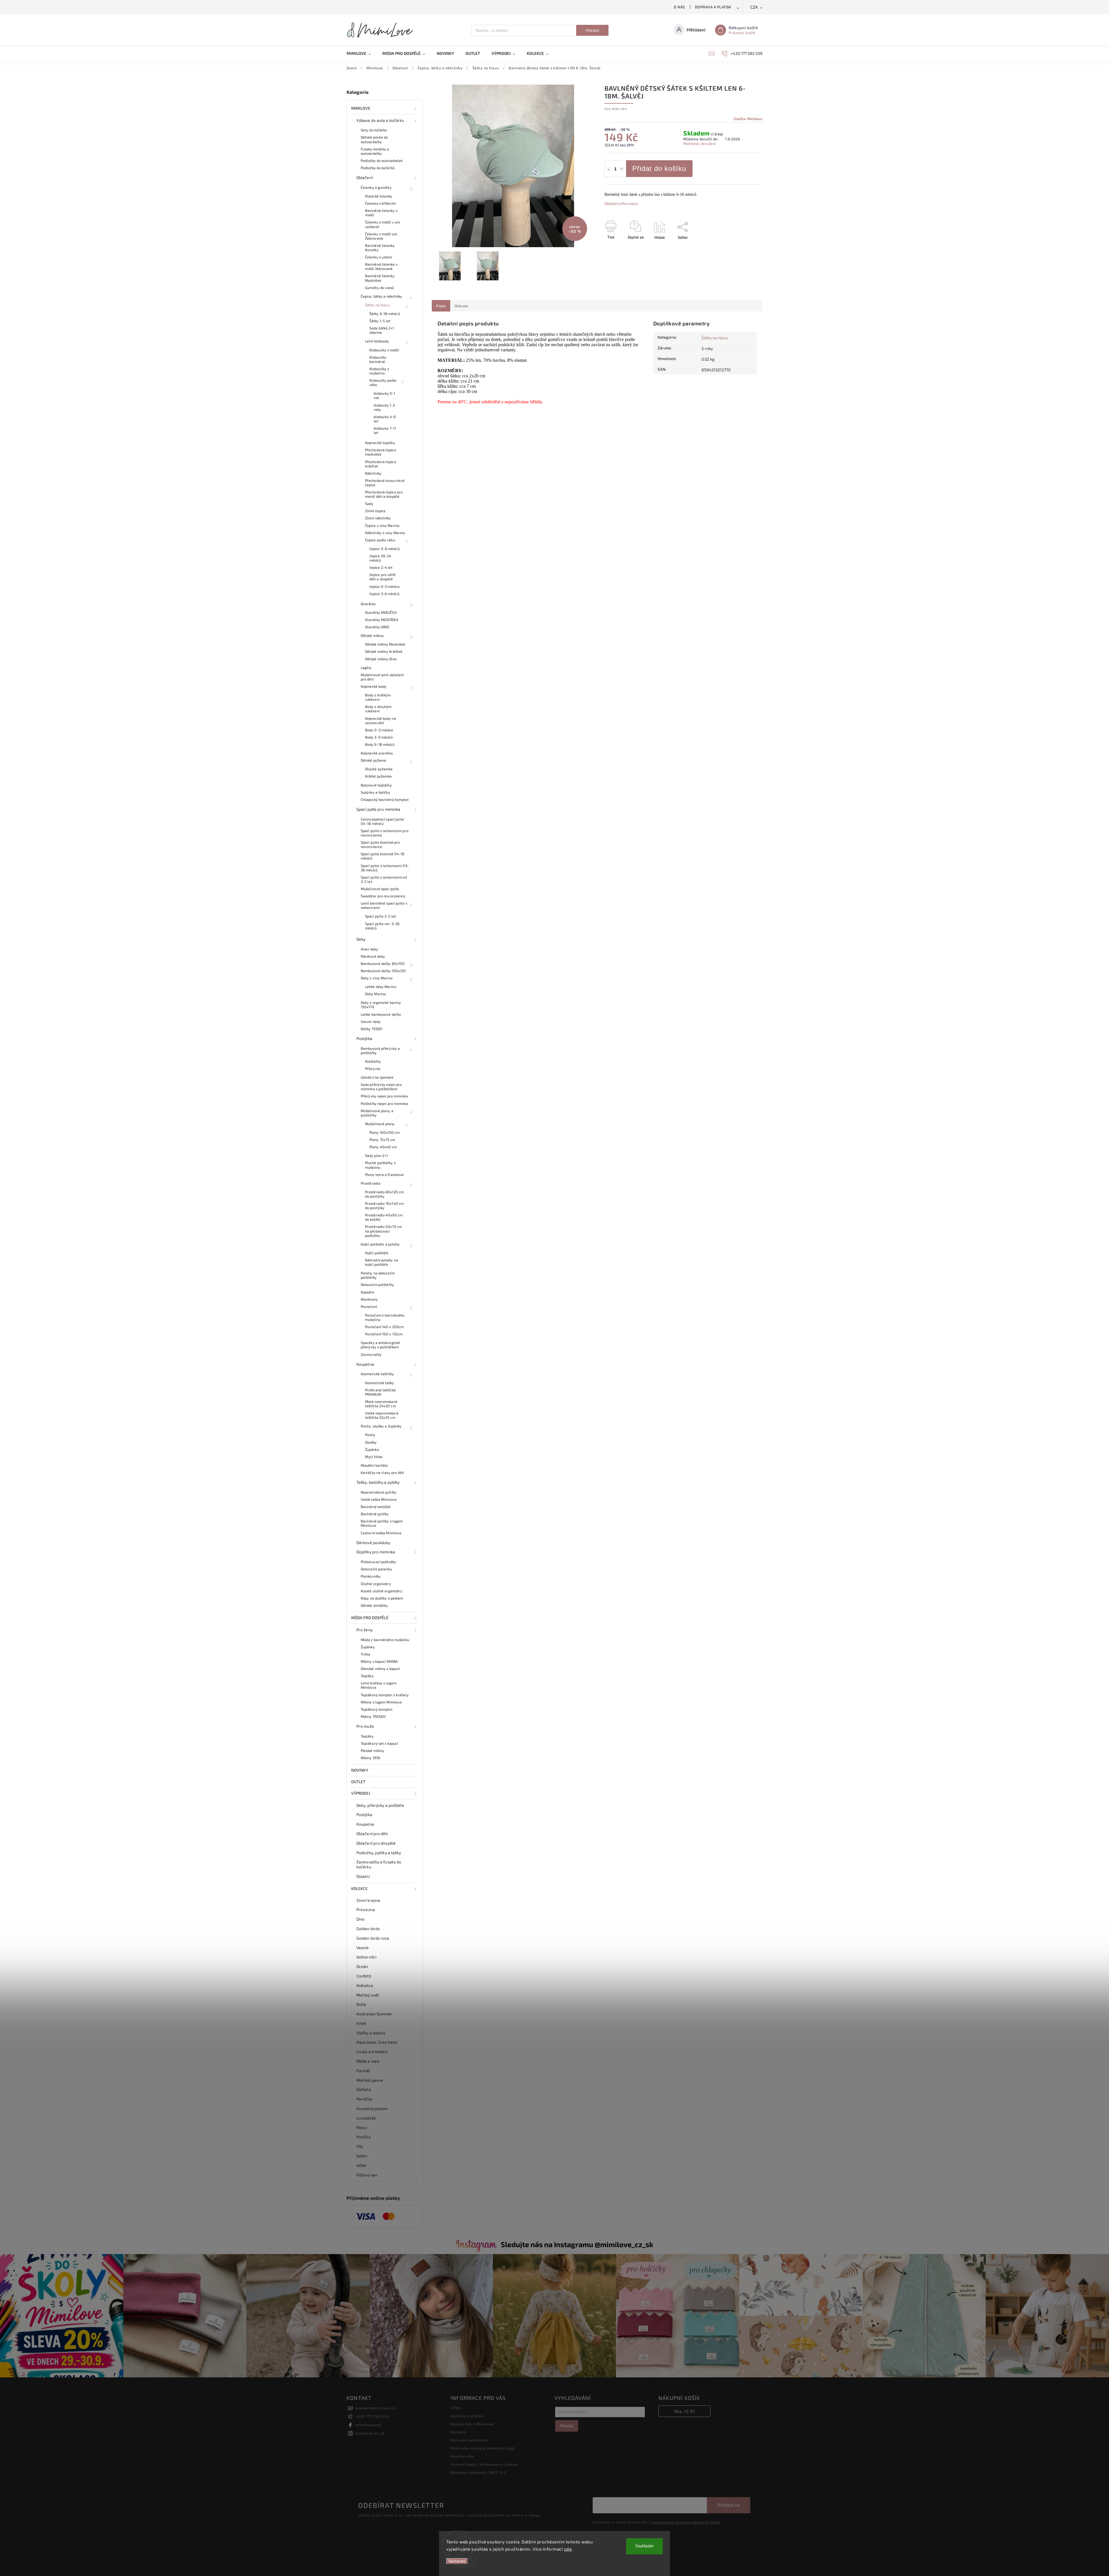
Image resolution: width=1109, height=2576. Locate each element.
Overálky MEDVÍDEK (382, 620)
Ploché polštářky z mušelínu (380, 1165)
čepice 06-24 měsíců (380, 558)
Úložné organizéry (376, 1584)
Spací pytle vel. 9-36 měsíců (382, 926)
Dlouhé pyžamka (379, 769)
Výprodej (361, 1793)
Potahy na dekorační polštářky (378, 1275)
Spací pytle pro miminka (378, 809)
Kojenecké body (374, 686)
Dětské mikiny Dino (381, 659)
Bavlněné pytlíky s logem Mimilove (382, 1523)
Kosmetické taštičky (377, 1374)
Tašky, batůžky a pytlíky (378, 1482)
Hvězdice (365, 1985)
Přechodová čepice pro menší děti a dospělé (384, 494)
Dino (360, 1919)
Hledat (592, 30)
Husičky (363, 2137)
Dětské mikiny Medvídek (385, 644)
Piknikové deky (373, 956)
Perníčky (364, 2099)
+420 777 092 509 (372, 2416)
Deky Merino (375, 994)
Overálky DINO (377, 627)
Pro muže (365, 1726)
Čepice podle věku (380, 540)
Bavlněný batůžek (376, 1507)
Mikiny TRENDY (373, 1716)
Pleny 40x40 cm (383, 1147)
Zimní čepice (375, 511)
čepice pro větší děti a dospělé (383, 577)
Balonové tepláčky (376, 785)
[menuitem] (362, 53)
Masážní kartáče (374, 1465)
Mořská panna (370, 2080)
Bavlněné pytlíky (375, 1514)
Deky (361, 939)
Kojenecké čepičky (380, 443)
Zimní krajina (368, 1900)
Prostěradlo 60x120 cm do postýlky (384, 1194)
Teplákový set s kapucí (379, 1743)
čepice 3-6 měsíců (384, 594)
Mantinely (369, 1299)
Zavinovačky (371, 1354)
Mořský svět (368, 1995)
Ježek (362, 2165)
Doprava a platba (713, 7)
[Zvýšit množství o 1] (622, 169)
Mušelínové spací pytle (380, 889)
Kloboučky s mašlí (384, 350)
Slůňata (364, 2089)
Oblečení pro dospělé (376, 1843)
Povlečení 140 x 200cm (384, 1327)
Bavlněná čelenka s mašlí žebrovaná (381, 266)
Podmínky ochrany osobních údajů (483, 2448)
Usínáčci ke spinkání (377, 1077)
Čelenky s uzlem (379, 257)
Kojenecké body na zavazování (380, 721)
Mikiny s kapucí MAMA (379, 1661)
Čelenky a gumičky (376, 187)
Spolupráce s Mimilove (472, 2424)
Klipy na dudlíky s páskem (382, 1598)
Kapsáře (368, 1292)
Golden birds (368, 1929)
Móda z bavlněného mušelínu (385, 1640)
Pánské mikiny (372, 1751)
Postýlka (364, 1038)
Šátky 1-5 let (380, 321)
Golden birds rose (373, 1938)
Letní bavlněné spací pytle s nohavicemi (384, 905)
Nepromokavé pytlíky (379, 1492)
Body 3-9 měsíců (379, 737)
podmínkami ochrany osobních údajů (686, 2522)
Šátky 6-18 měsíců (385, 314)
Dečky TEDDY (372, 1029)
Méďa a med (368, 2061)
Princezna (366, 1909)
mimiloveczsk (368, 2425)
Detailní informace (621, 203)
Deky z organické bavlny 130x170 (381, 1005)
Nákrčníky (373, 473)
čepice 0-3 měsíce (385, 586)
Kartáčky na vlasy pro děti (383, 1472)
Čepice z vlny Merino (382, 525)
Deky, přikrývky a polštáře (380, 1805)
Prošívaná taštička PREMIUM (380, 1392)
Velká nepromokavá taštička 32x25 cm (382, 1415)
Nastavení (457, 2561)
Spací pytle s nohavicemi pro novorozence (385, 833)
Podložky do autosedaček (382, 161)
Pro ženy (364, 1630)
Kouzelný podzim (372, 2108)
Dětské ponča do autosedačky (374, 139)
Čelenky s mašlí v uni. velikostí (383, 224)
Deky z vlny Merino (377, 978)
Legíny (366, 668)
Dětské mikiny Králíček (384, 651)
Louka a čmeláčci (372, 2052)
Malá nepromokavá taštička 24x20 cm (381, 1404)
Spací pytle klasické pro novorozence (380, 844)
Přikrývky (373, 1069)
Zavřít (744, 247)
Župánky (372, 1449)
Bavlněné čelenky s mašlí (381, 213)
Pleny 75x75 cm (382, 1140)
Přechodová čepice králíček (381, 464)
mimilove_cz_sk (370, 2433)
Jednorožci (366, 1957)
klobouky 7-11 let (385, 430)
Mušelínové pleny (380, 1124)
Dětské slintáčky (374, 1605)
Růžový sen (367, 2175)
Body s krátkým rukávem (378, 697)
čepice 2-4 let (381, 567)
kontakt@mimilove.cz (376, 2408)
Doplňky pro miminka (376, 1552)
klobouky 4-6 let (385, 419)
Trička (366, 1654)
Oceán (362, 1966)
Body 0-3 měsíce (379, 730)
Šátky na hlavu (377, 305)
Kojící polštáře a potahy (380, 1244)
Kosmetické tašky (380, 1383)
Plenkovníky (371, 1576)
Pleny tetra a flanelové (384, 1175)
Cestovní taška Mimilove (381, 1533)
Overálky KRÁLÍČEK (381, 612)
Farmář (363, 2071)
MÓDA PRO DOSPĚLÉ (370, 1618)
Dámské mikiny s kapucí (380, 1669)
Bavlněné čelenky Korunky (380, 248)
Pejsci (362, 2127)
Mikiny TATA (371, 1758)
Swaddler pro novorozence (383, 896)
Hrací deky (369, 949)
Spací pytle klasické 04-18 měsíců (383, 856)
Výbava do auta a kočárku (380, 120)
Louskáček (366, 2118)
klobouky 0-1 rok (384, 395)
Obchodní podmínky (469, 2440)
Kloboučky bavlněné (378, 359)
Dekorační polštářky (377, 1285)
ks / (685, 2411)
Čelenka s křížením (380, 203)
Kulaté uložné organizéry (382, 1591)
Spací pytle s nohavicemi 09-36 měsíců (385, 868)
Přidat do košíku (659, 168)
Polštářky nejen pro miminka (384, 1104)
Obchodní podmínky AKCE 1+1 (478, 2472)
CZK (754, 7)
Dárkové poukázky (373, 1543)
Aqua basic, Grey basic (377, 2042)
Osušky (371, 1442)
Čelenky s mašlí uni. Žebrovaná (381, 236)
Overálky (368, 604)
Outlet (358, 1782)
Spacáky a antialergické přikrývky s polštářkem (380, 1345)
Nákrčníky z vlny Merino (385, 533)
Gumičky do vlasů (380, 288)
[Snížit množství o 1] (609, 169)
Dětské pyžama (373, 760)
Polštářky (373, 1061)
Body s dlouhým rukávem (378, 709)
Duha (361, 2004)
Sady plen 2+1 (376, 1155)
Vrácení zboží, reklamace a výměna (484, 2464)
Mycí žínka (374, 1457)
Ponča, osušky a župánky (381, 1426)
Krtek (361, 2023)
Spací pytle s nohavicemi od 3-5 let (384, 879)
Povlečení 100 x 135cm (384, 1334)
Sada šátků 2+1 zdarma (382, 330)
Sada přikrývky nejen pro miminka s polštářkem (381, 1087)
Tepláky (367, 1676)
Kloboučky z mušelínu (379, 371)
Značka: (748, 119)
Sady (369, 504)
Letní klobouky (377, 341)
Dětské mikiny (372, 635)
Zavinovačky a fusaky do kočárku (379, 1864)
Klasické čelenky (379, 196)
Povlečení (369, 1306)
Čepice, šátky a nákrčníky (382, 296)
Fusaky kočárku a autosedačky (375, 151)
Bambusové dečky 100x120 (383, 971)
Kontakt (458, 2432)
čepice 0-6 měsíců (385, 549)
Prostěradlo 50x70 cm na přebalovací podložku (384, 1231)
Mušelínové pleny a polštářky (377, 1113)
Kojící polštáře (377, 1253)
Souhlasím (644, 2546)
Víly (360, 2146)
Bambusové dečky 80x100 (383, 963)
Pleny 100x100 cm (385, 1132)
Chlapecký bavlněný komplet (385, 799)
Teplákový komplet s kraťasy (385, 1695)
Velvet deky (371, 1022)
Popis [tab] (441, 306)
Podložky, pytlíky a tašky (379, 1853)
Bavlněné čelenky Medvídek (380, 278)
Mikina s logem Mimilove (381, 1702)
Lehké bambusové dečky (381, 1014)
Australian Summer (374, 2014)
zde (568, 2549)
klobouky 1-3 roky (384, 407)
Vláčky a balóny (371, 2033)
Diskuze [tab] (462, 306)
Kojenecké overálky (377, 753)
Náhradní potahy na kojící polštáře (382, 1262)
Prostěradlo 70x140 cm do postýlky (384, 1206)
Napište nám (463, 2456)
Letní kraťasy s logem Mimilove (379, 1685)
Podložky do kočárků (378, 168)
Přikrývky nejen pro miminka (384, 1096)
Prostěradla (371, 1183)
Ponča (370, 1435)
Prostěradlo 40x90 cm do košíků (384, 1217)
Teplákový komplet (377, 1709)
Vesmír (363, 1948)
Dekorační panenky (376, 1569)
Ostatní (363, 1876)
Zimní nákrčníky (378, 518)
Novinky (360, 1770)
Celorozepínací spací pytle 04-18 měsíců (383, 821)
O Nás (679, 7)
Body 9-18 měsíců (380, 744)
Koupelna (365, 1364)
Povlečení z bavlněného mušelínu (385, 1317)
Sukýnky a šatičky (375, 792)
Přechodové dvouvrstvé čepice (385, 483)
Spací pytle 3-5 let (380, 916)
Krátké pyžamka (378, 776)
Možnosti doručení (700, 143)
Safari (362, 2156)
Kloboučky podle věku (383, 382)
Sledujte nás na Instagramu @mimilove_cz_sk (577, 2244)
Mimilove (361, 108)
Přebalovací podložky (378, 1562)
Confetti (364, 1976)
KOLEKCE (359, 1888)
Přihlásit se (729, 2505)
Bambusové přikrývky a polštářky (380, 1051)
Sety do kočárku (374, 130)
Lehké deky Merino (381, 987)
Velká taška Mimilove (379, 1499)
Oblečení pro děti (372, 1834)
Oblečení (364, 177)
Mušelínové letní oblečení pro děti (382, 677)
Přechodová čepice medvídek (381, 452)
